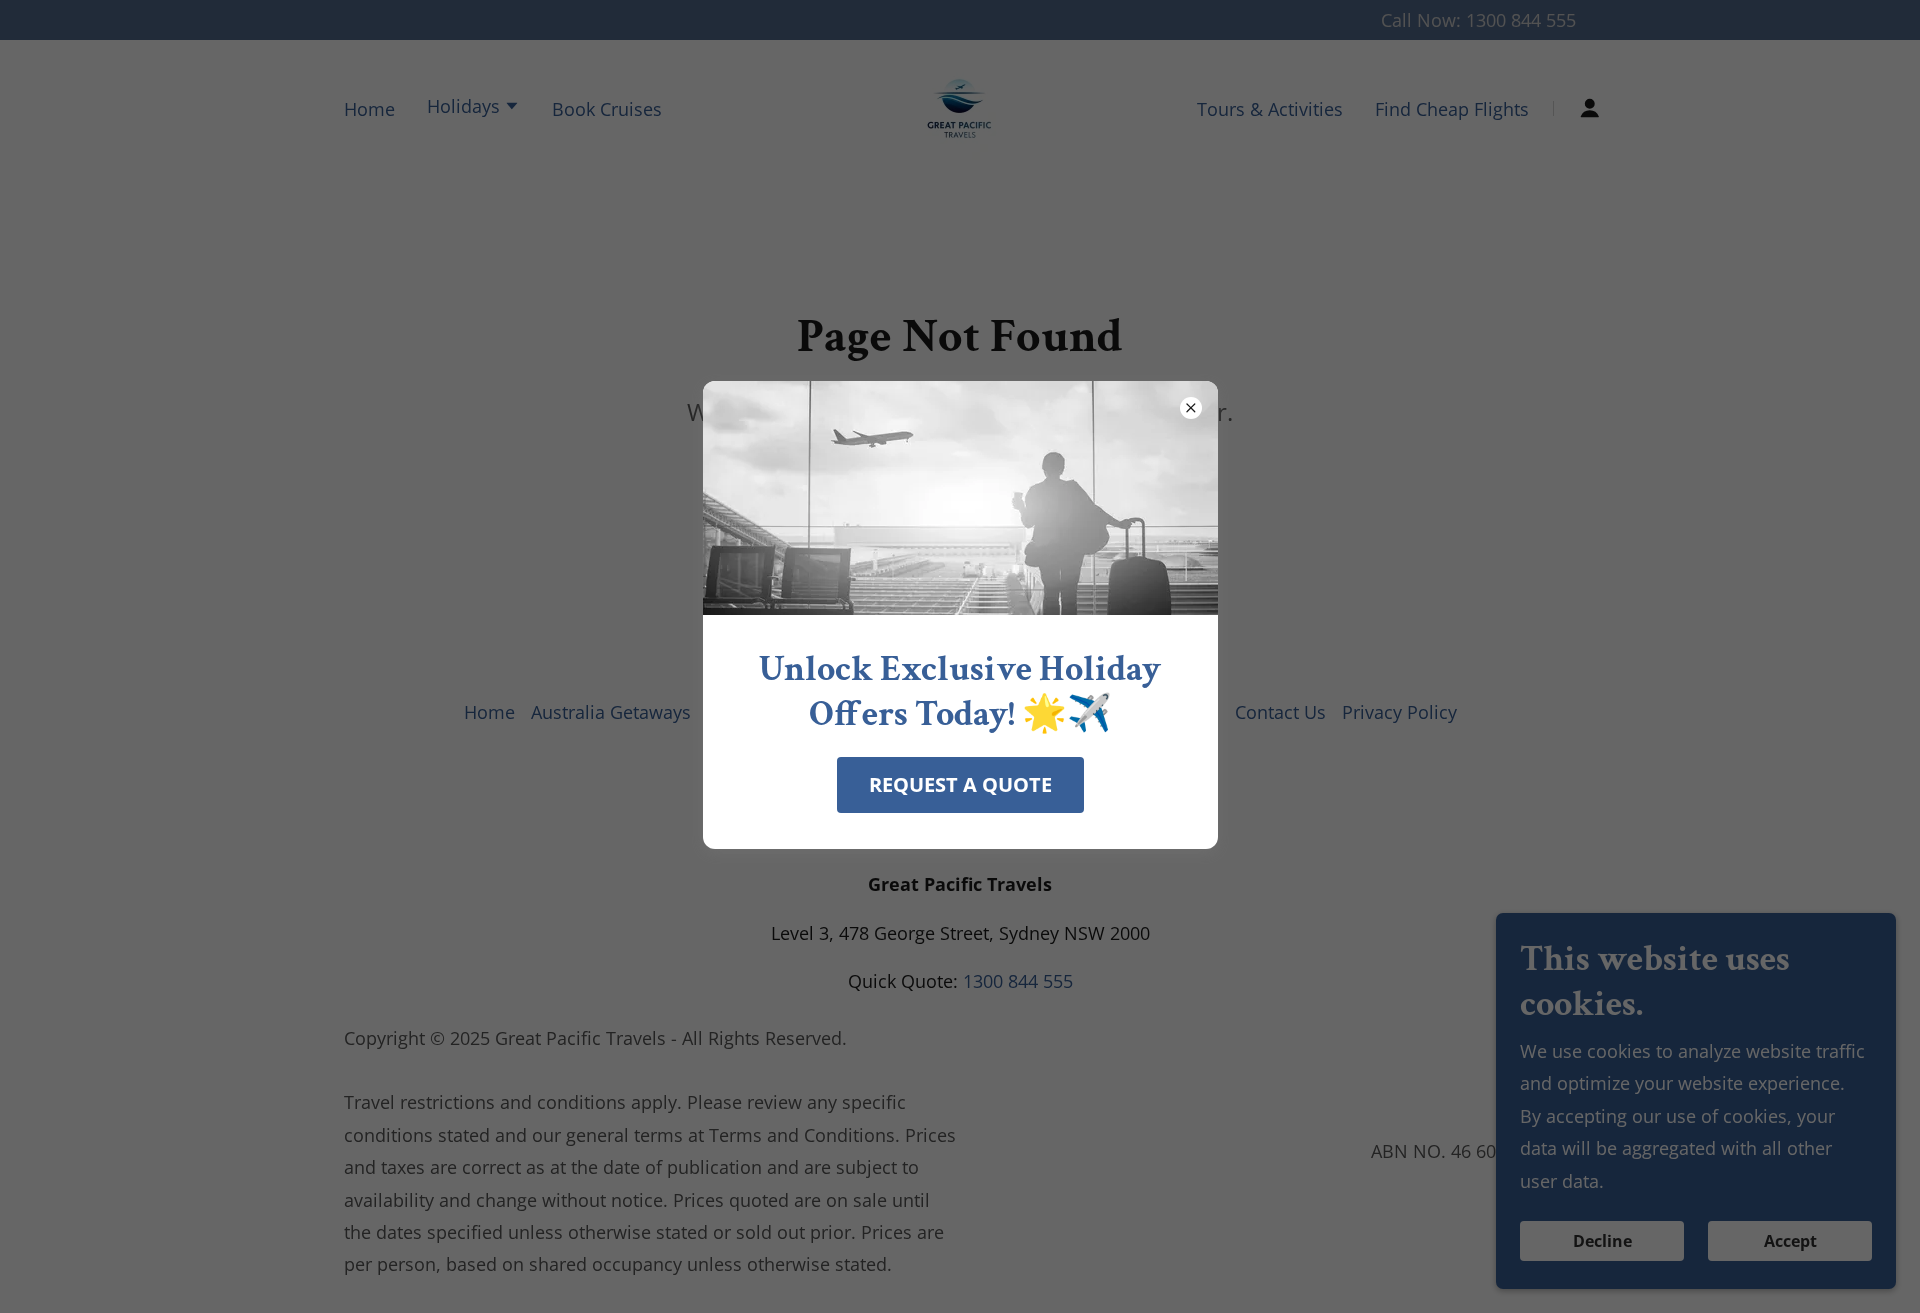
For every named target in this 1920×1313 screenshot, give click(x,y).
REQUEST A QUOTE (960, 784)
